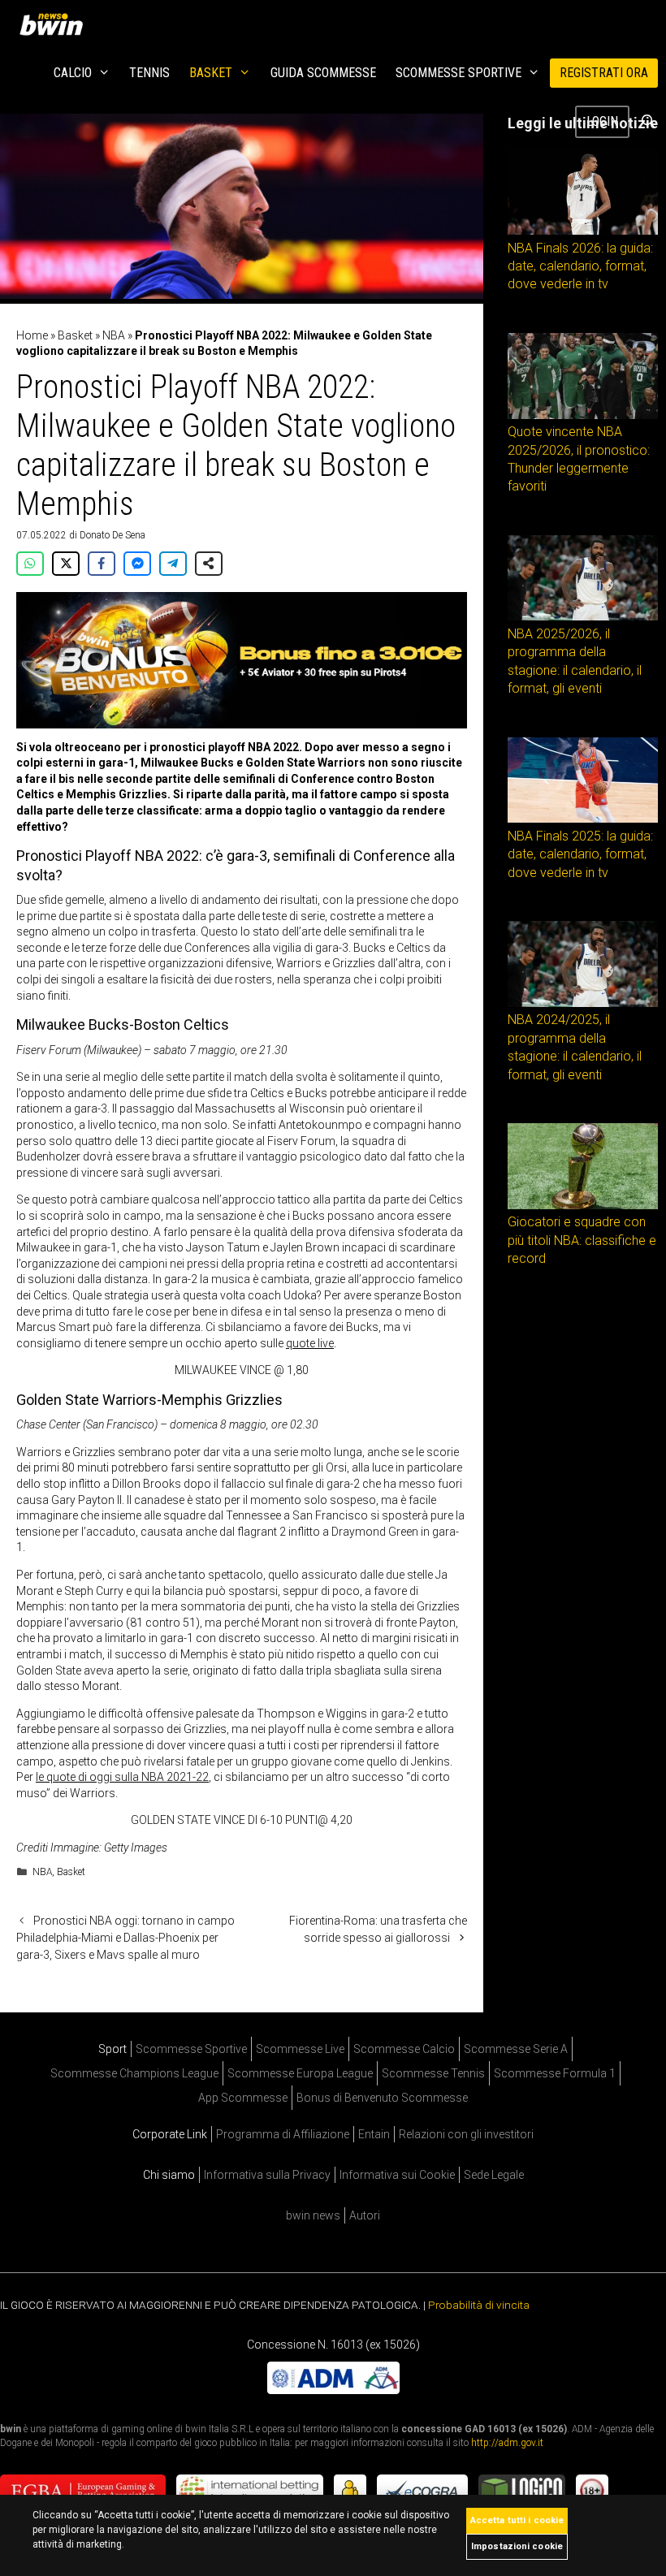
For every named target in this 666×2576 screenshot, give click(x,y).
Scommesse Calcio (404, 2049)
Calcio (73, 73)
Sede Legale (494, 2175)
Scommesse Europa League (300, 2073)
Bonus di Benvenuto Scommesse (382, 2098)
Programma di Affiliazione (283, 2134)
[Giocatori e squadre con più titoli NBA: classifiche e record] (583, 1205)
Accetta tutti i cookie (517, 2520)
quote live (310, 1343)
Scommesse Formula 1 (555, 2073)
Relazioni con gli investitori (466, 2134)
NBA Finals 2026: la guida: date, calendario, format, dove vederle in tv (580, 266)
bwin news (313, 2215)
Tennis (149, 73)
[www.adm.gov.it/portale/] (333, 2390)
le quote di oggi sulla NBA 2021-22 (122, 1777)
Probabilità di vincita (479, 2305)
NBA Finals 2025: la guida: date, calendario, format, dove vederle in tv (580, 854)
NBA (114, 335)
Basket (211, 73)
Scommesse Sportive (458, 73)
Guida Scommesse (323, 73)
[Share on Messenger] (137, 564)
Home (32, 335)
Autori (365, 2215)
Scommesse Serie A (516, 2049)
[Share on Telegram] (173, 564)
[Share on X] (66, 564)
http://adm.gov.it (507, 2443)
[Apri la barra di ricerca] (648, 122)
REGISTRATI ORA (604, 73)
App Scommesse (243, 2098)
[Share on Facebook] (102, 564)
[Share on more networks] (209, 564)
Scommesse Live (300, 2049)
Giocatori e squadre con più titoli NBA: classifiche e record (582, 1240)
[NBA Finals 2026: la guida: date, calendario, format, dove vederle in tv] (583, 231)
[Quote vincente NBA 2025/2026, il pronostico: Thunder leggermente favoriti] (583, 415)
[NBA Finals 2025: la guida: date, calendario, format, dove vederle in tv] (583, 819)
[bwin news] (55, 24)
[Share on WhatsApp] (30, 564)
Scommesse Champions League (134, 2073)
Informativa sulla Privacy (267, 2175)
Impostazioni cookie (517, 2546)
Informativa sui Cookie (397, 2175)
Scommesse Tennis (433, 2073)
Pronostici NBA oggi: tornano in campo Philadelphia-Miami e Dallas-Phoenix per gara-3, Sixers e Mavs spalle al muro (125, 1938)
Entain (374, 2134)
